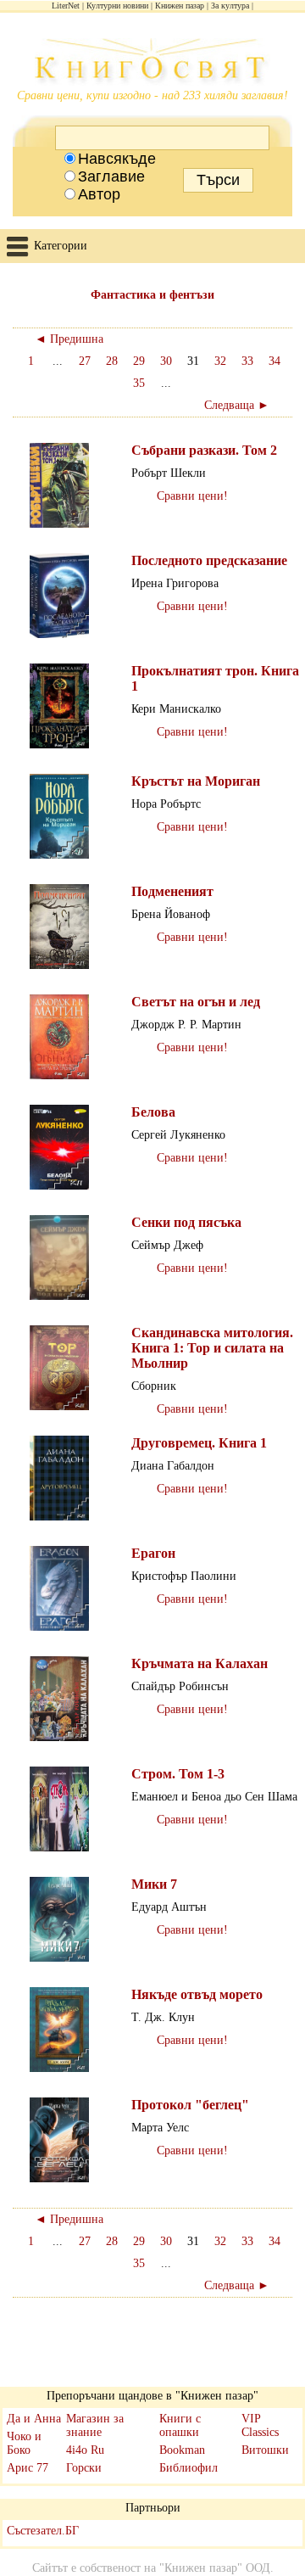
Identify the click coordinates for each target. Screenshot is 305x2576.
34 (274, 361)
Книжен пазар (180, 6)
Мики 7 (154, 1884)
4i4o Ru (85, 2450)
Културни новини (117, 6)
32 (220, 361)
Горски (84, 2468)
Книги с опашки (180, 2425)
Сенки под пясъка (186, 1222)
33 (247, 361)
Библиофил (189, 2468)
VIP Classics (260, 2425)
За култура (230, 6)
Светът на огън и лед (196, 1002)
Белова (153, 1112)
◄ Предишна (69, 339)
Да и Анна (34, 2419)
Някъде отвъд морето (197, 1994)
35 (139, 383)
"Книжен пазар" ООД (215, 2568)
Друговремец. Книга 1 (199, 1443)
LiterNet (66, 6)
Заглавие (111, 176)
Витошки (265, 2450)
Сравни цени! (192, 496)
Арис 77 (28, 2468)
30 (166, 361)
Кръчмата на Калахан (200, 1663)
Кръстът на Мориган (196, 781)
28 (112, 361)
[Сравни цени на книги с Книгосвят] (152, 64)
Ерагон (153, 1553)
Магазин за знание (95, 2425)
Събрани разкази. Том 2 (204, 450)
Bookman (182, 2450)
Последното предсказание (209, 560)
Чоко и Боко (24, 2443)
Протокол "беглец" (190, 2105)
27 (85, 361)
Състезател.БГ (43, 2531)
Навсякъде (117, 159)
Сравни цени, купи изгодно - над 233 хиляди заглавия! (152, 95)
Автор (99, 194)
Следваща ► (237, 405)
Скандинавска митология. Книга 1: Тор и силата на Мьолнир (212, 1348)
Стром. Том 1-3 (178, 1774)
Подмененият (172, 891)
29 (139, 361)
